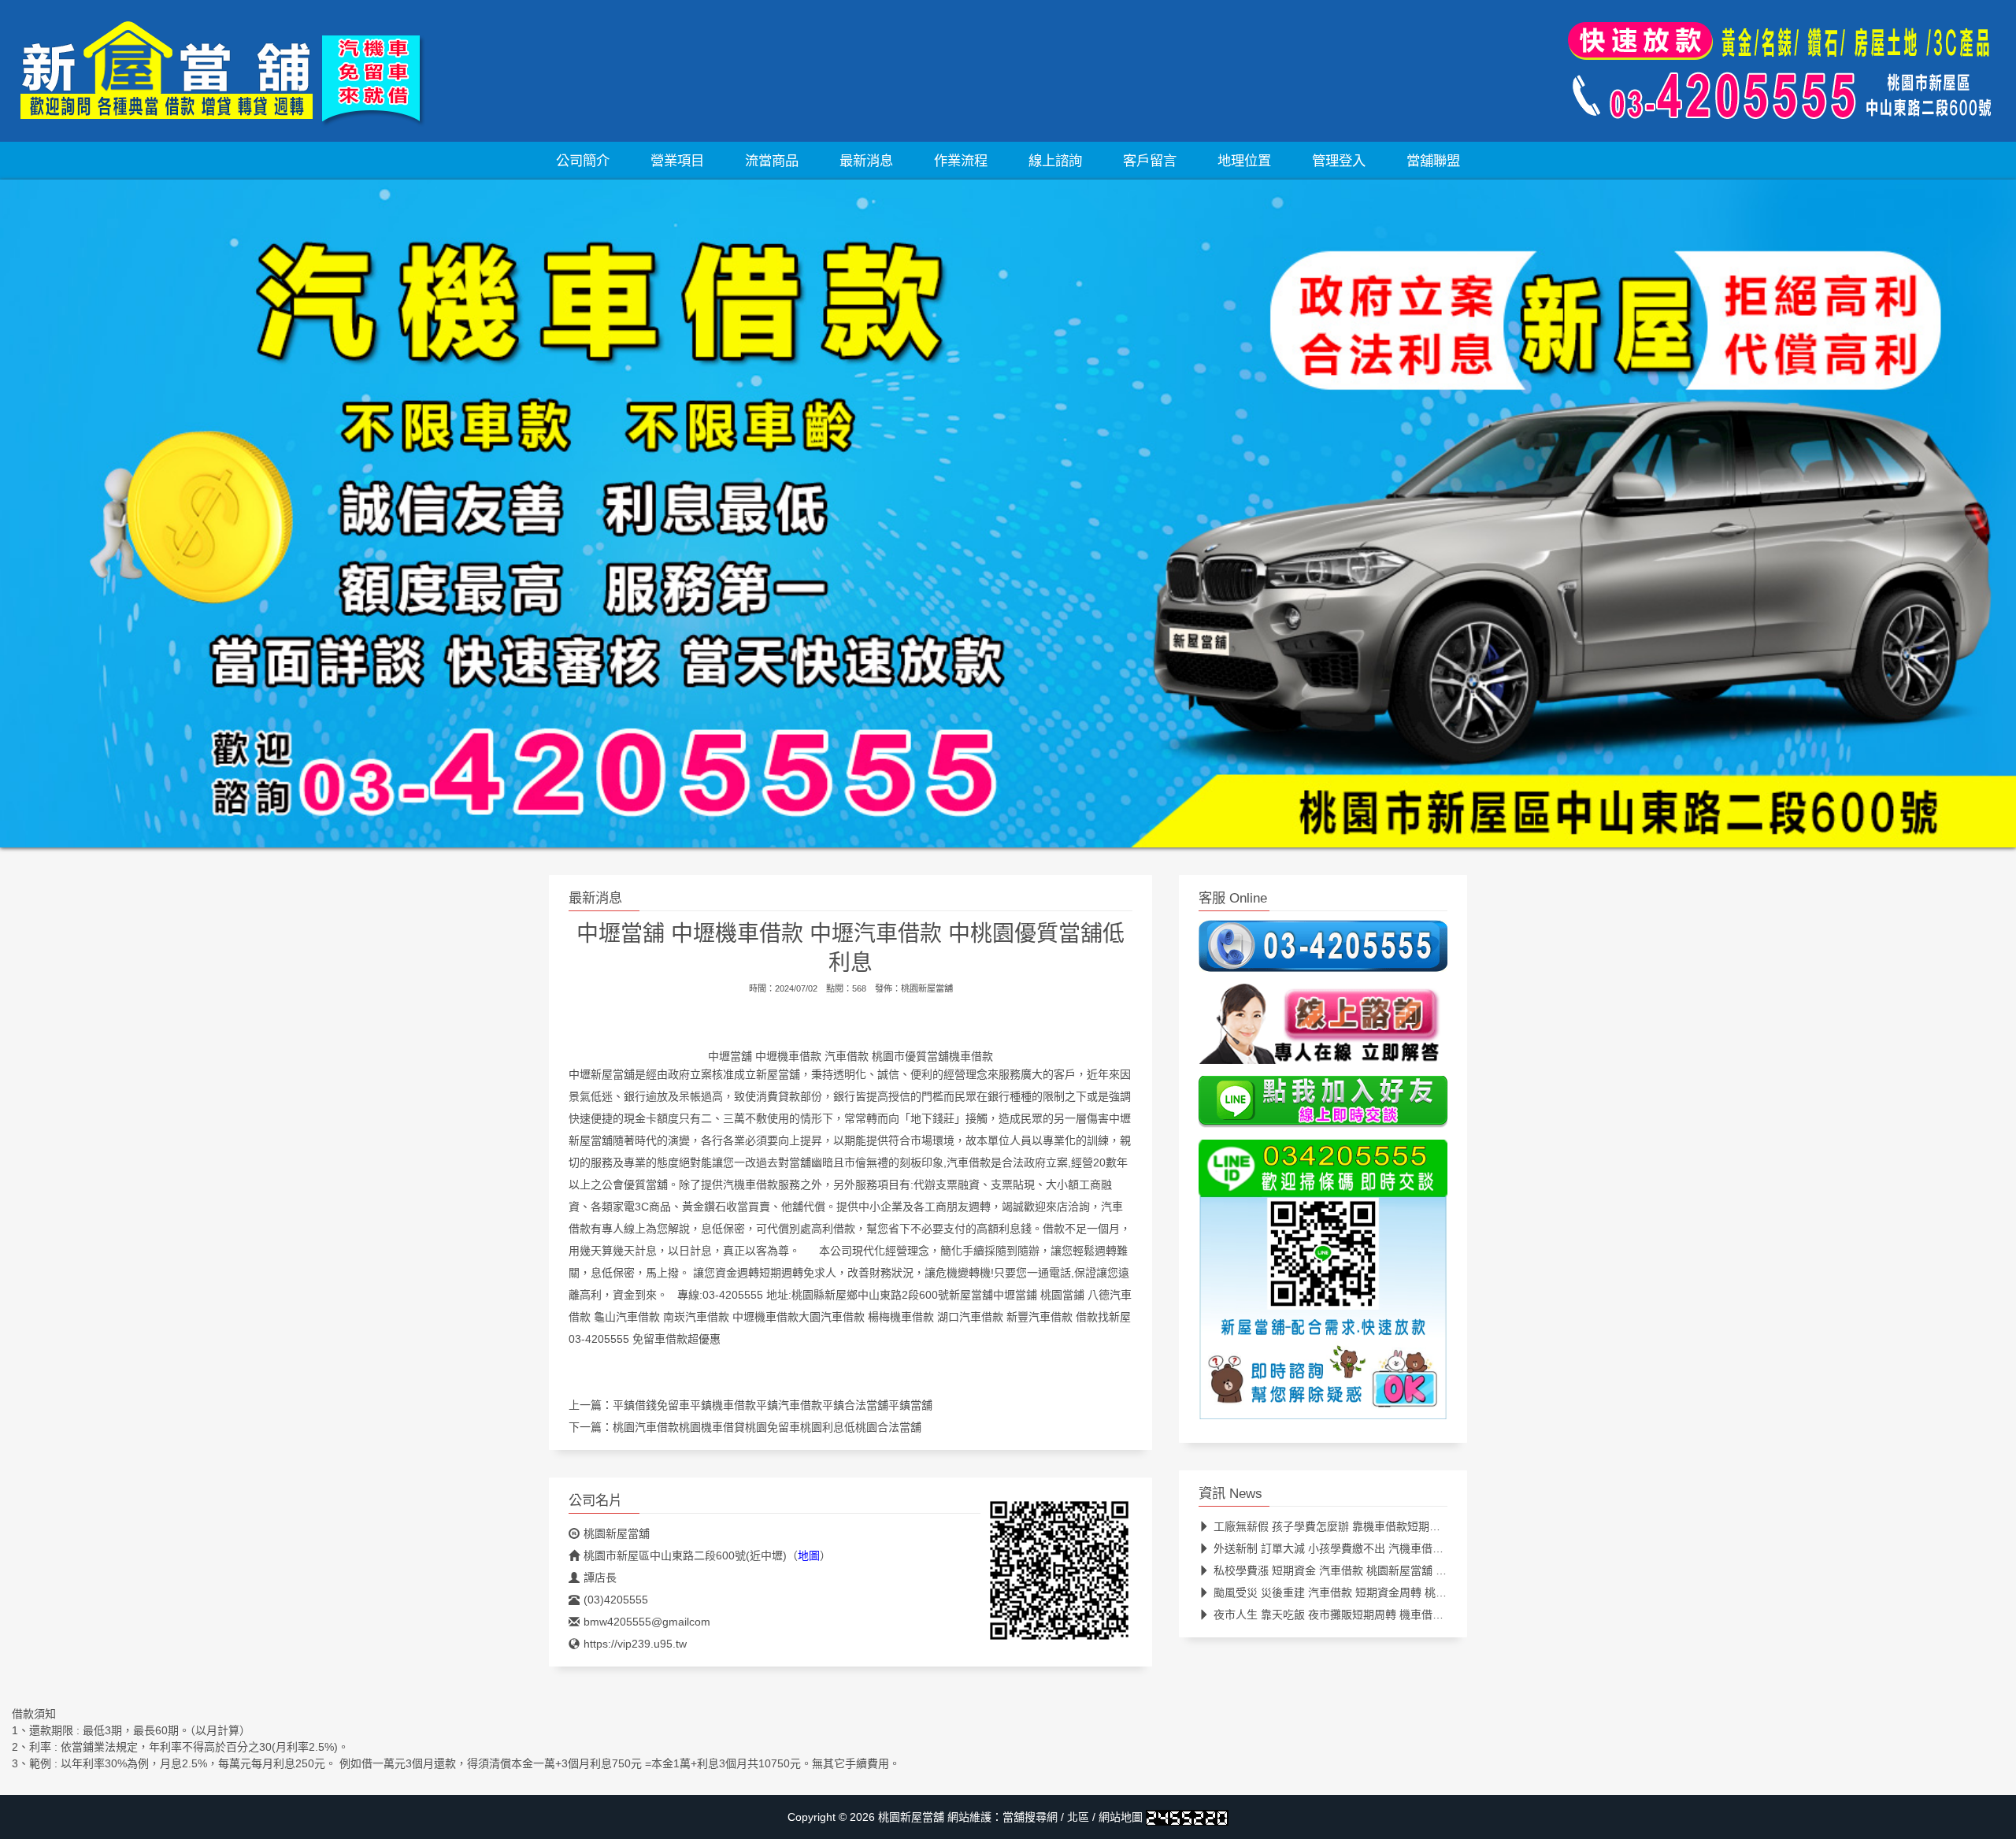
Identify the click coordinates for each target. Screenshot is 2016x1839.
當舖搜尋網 (1030, 1817)
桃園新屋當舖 (927, 988)
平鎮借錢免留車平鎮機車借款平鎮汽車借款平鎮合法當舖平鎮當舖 (773, 1405)
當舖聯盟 (1433, 161)
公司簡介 (583, 161)
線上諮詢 (1055, 161)
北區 (1078, 1817)
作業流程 (961, 161)
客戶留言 (1150, 161)
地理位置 (1244, 161)
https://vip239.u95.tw (635, 1644)
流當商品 (772, 161)
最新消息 (866, 161)
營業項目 (677, 161)
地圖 (809, 1555)
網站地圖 (1121, 1817)
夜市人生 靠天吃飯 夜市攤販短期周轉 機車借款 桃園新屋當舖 (1363, 1615)
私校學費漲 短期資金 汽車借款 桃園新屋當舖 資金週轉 (1347, 1570)
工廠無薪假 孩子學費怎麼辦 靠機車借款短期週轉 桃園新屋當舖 (1367, 1526)
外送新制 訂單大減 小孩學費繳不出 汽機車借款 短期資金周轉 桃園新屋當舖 (1398, 1548)
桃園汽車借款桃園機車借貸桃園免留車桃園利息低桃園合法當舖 (767, 1427)
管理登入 (1339, 161)
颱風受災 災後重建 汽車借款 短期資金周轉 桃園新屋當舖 (1352, 1592)
